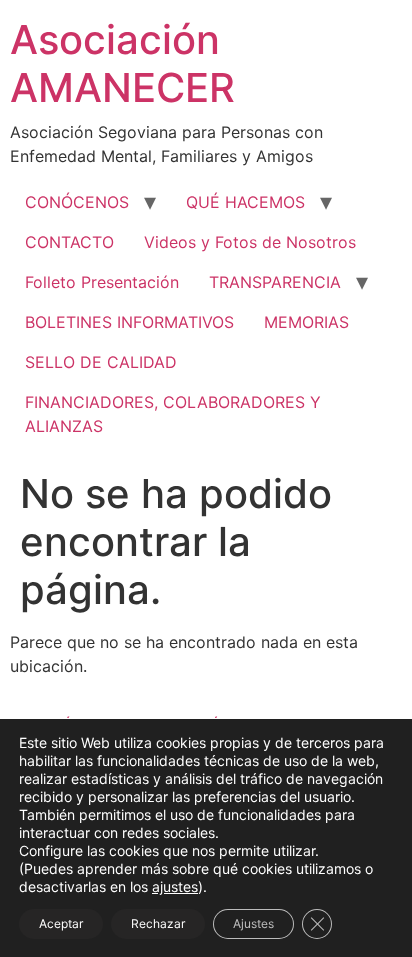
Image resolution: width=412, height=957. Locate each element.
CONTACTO (69, 242)
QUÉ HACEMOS (245, 202)
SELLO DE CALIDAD (101, 362)
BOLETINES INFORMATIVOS (129, 322)
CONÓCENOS (77, 202)
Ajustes (253, 923)
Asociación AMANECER (122, 63)
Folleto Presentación (102, 282)
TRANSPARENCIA (275, 282)
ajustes (175, 886)
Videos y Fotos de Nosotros (250, 242)
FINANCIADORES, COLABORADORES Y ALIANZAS (173, 414)
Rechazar (158, 923)
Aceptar (61, 923)
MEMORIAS (306, 322)
